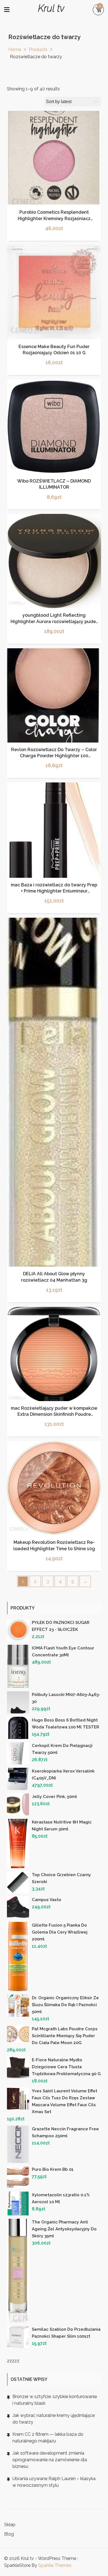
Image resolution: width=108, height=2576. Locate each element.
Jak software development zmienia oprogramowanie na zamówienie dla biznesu (50, 2460)
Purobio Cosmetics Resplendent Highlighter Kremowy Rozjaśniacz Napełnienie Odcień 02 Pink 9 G (54, 218)
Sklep (10, 2525)
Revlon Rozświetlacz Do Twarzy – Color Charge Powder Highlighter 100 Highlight (54, 756)
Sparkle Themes (55, 2565)
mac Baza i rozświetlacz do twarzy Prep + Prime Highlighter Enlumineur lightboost (54, 891)
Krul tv (51, 8)
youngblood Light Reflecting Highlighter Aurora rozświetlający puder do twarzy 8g (54, 621)
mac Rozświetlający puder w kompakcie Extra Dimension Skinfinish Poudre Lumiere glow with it (54, 1414)
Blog (9, 2534)
